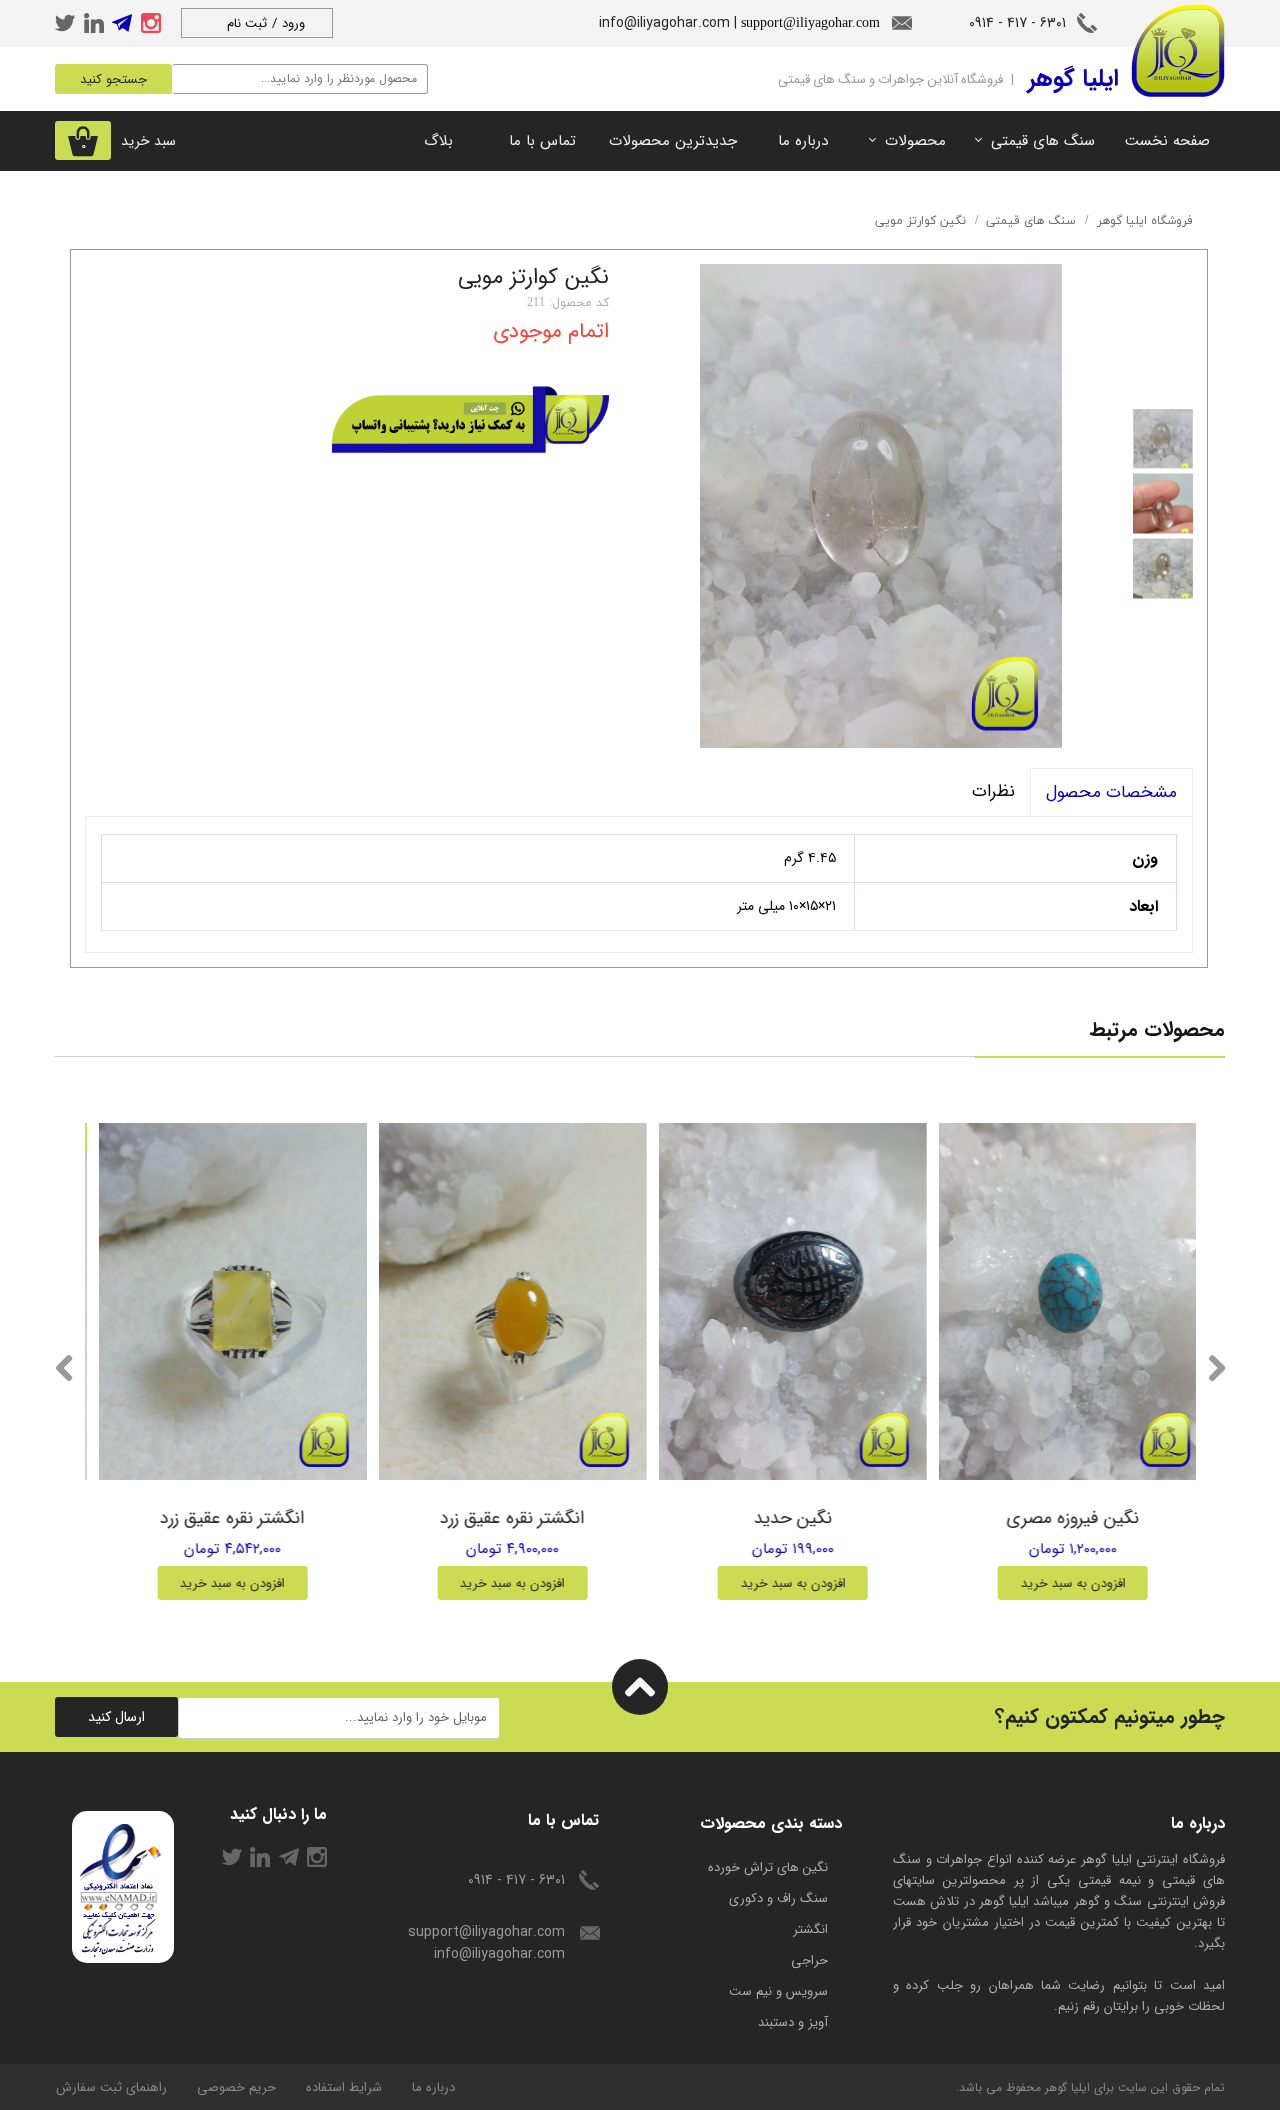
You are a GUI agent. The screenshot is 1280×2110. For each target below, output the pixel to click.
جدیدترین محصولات (673, 141)
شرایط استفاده (344, 2087)
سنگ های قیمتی (1043, 141)
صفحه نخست (1167, 141)
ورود (293, 23)
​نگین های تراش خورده (768, 1867)
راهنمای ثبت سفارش (111, 2087)
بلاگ (438, 141)
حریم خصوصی (236, 2087)
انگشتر (810, 1929)
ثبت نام (247, 23)
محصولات (915, 141)
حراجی (809, 1960)
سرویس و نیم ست (778, 1991)
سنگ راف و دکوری (778, 1898)
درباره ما (803, 141)
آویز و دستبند (793, 2022)
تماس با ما (542, 141)
